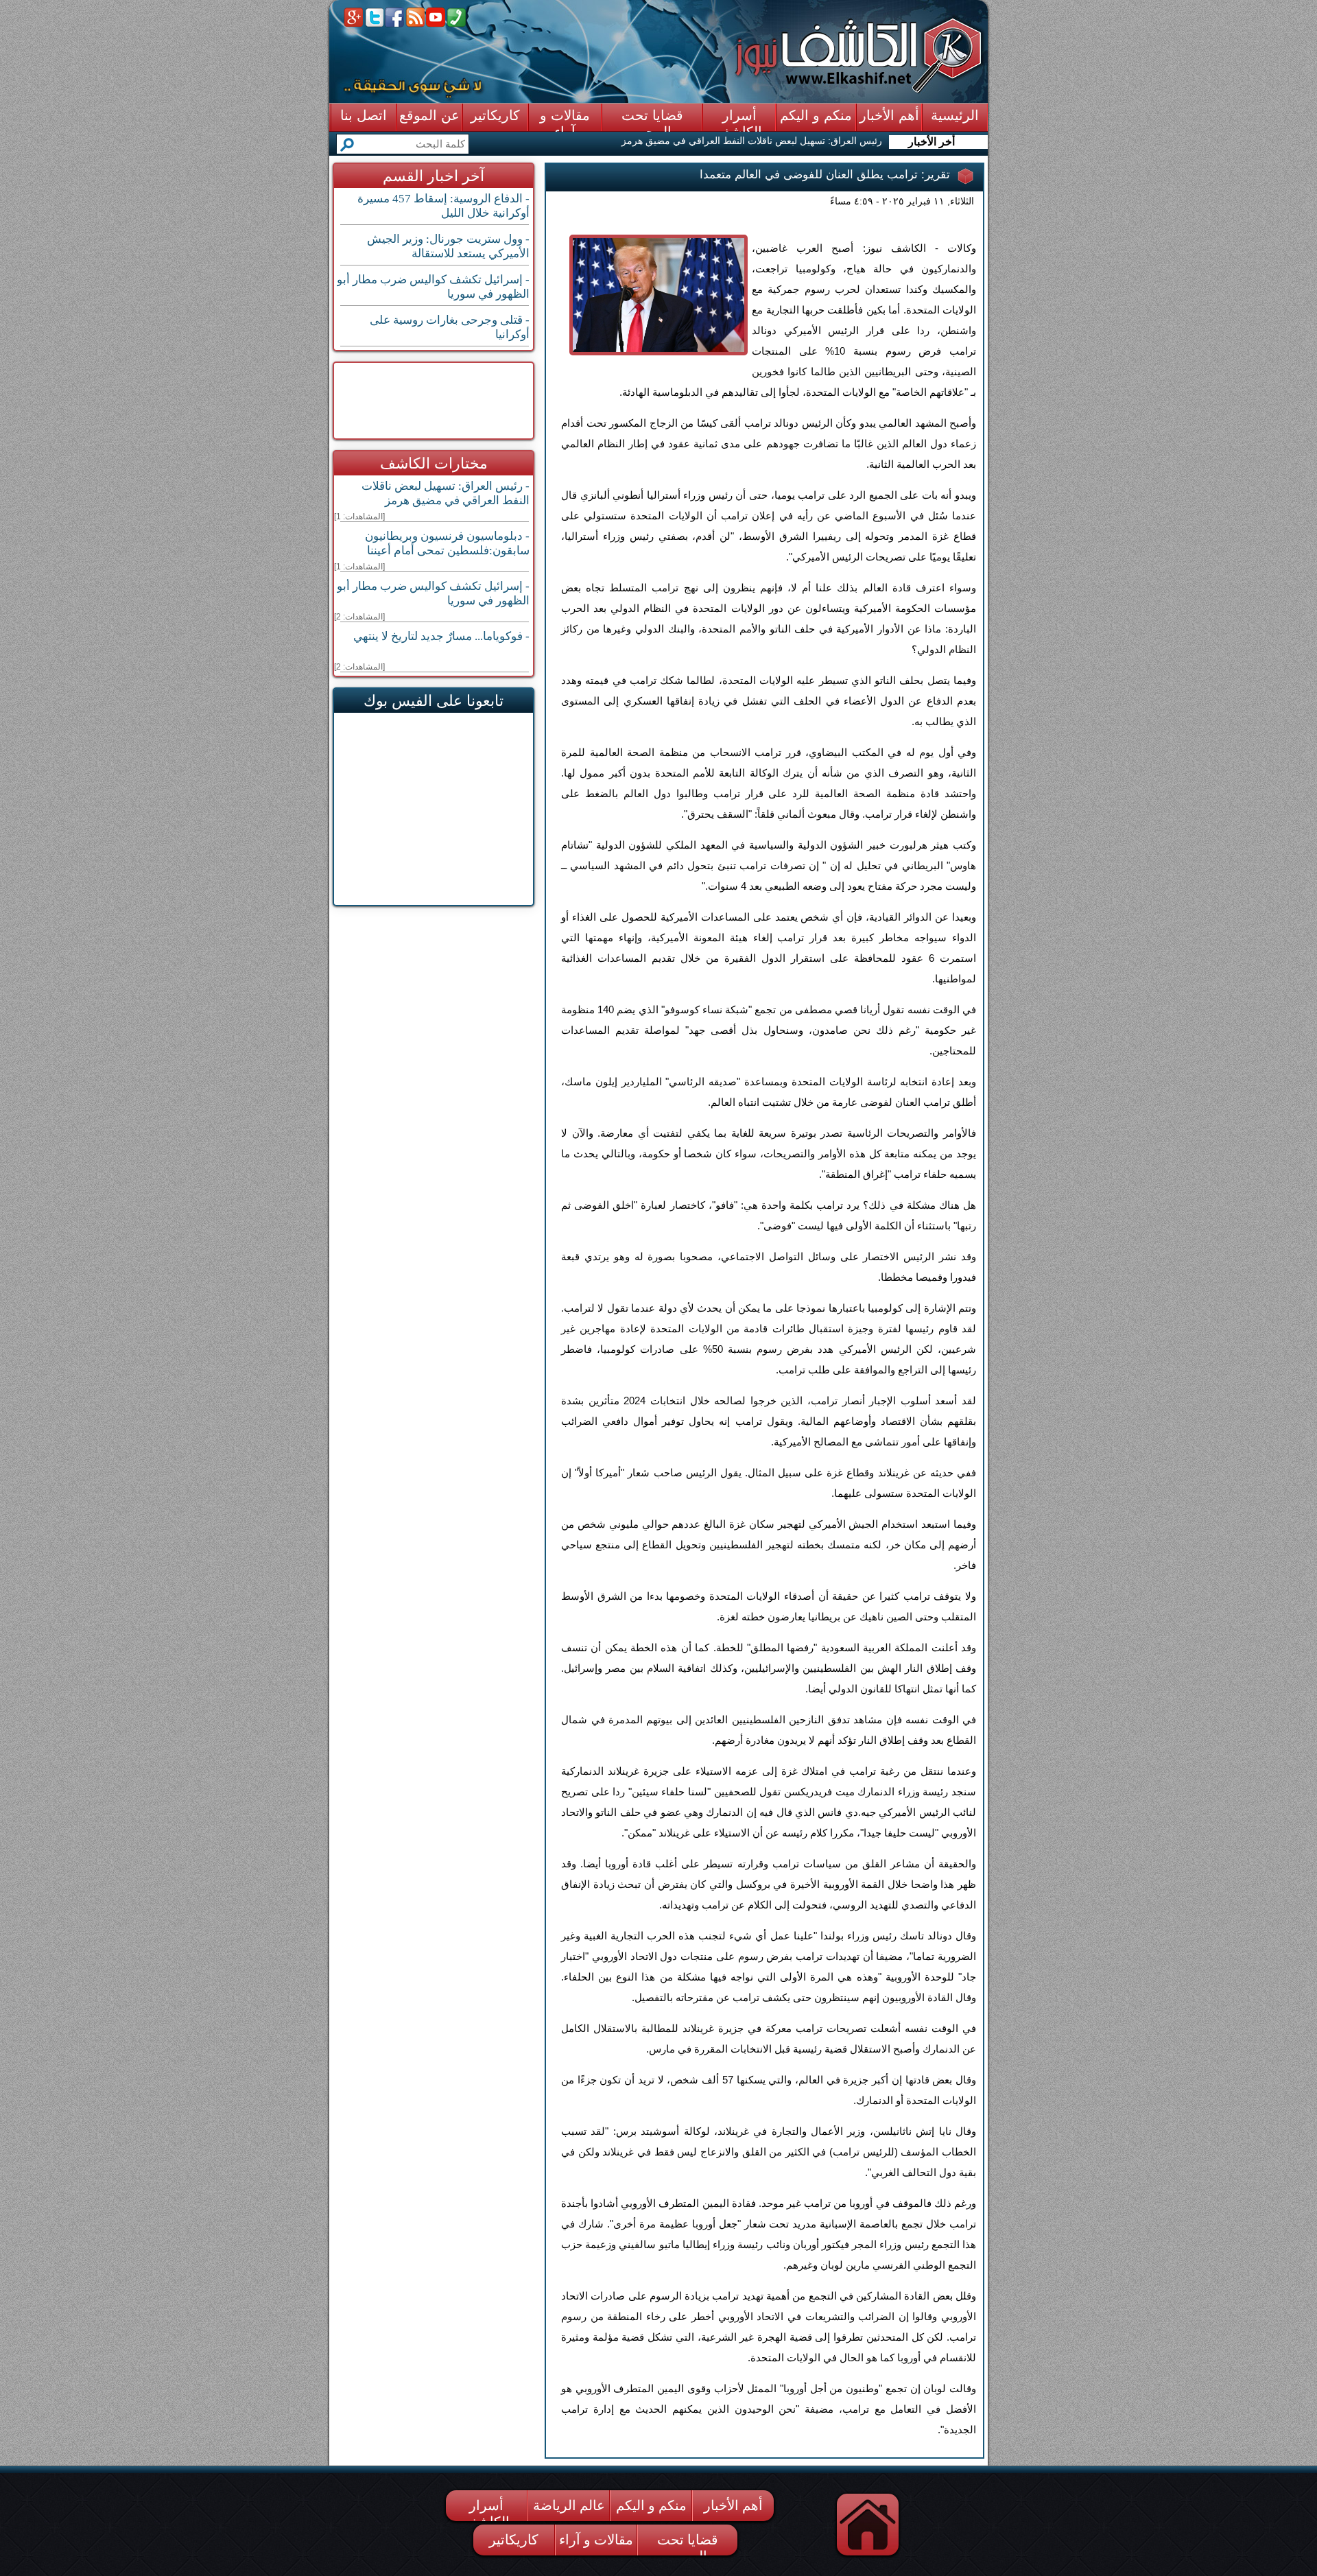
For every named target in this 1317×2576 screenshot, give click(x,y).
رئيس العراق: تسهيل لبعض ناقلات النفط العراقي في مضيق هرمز (752, 141)
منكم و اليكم (651, 2505)
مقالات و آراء (596, 2540)
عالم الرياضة (569, 2505)
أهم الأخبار (733, 2505)
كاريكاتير (514, 2540)
